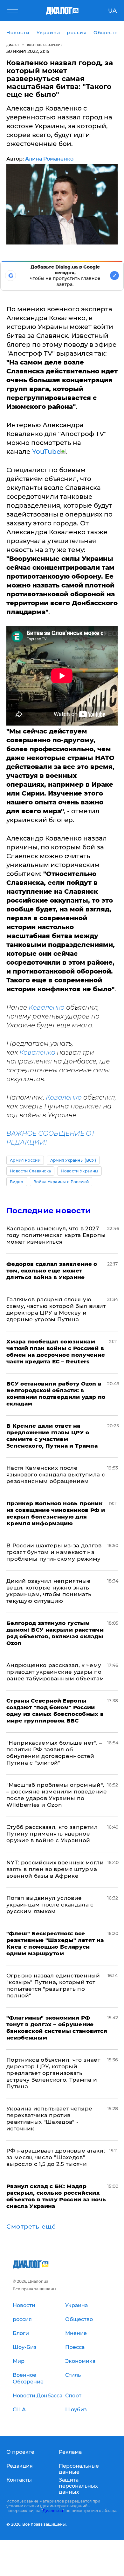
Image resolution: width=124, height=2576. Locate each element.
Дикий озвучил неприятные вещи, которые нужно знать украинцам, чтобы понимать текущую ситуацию (49, 1591)
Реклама (70, 2452)
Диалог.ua (53, 2511)
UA (112, 11)
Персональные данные (79, 2469)
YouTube (46, 452)
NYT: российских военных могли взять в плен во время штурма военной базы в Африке (55, 1869)
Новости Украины (79, 1171)
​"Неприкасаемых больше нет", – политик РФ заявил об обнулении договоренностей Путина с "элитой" (54, 1753)
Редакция (20, 2466)
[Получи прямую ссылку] (63, 451)
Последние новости (48, 1211)
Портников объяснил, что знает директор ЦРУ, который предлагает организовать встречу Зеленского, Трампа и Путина (53, 2073)
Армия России (25, 1160)
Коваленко (47, 1007)
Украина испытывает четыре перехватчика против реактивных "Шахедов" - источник (49, 2119)
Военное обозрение (45, 45)
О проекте (20, 2452)
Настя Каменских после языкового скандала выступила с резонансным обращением (56, 1475)
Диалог (13, 45)
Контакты (19, 2480)
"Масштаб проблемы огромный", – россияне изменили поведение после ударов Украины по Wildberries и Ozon (57, 1795)
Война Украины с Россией (61, 1182)
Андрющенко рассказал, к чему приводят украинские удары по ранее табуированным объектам (55, 1672)
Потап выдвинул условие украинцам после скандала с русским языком (50, 1905)
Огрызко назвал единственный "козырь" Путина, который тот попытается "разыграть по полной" (53, 1986)
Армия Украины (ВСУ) (73, 1160)
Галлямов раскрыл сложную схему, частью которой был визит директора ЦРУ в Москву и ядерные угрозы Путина (56, 1309)
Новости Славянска (30, 1171)
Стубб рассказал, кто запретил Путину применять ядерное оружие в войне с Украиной (52, 1834)
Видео (17, 1182)
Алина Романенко (49, 159)
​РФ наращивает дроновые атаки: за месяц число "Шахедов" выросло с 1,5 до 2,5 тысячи (56, 2157)
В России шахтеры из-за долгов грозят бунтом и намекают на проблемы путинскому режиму (54, 1552)
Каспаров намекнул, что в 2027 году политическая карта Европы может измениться (56, 1235)
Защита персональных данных (78, 2486)
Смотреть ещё (31, 2227)
